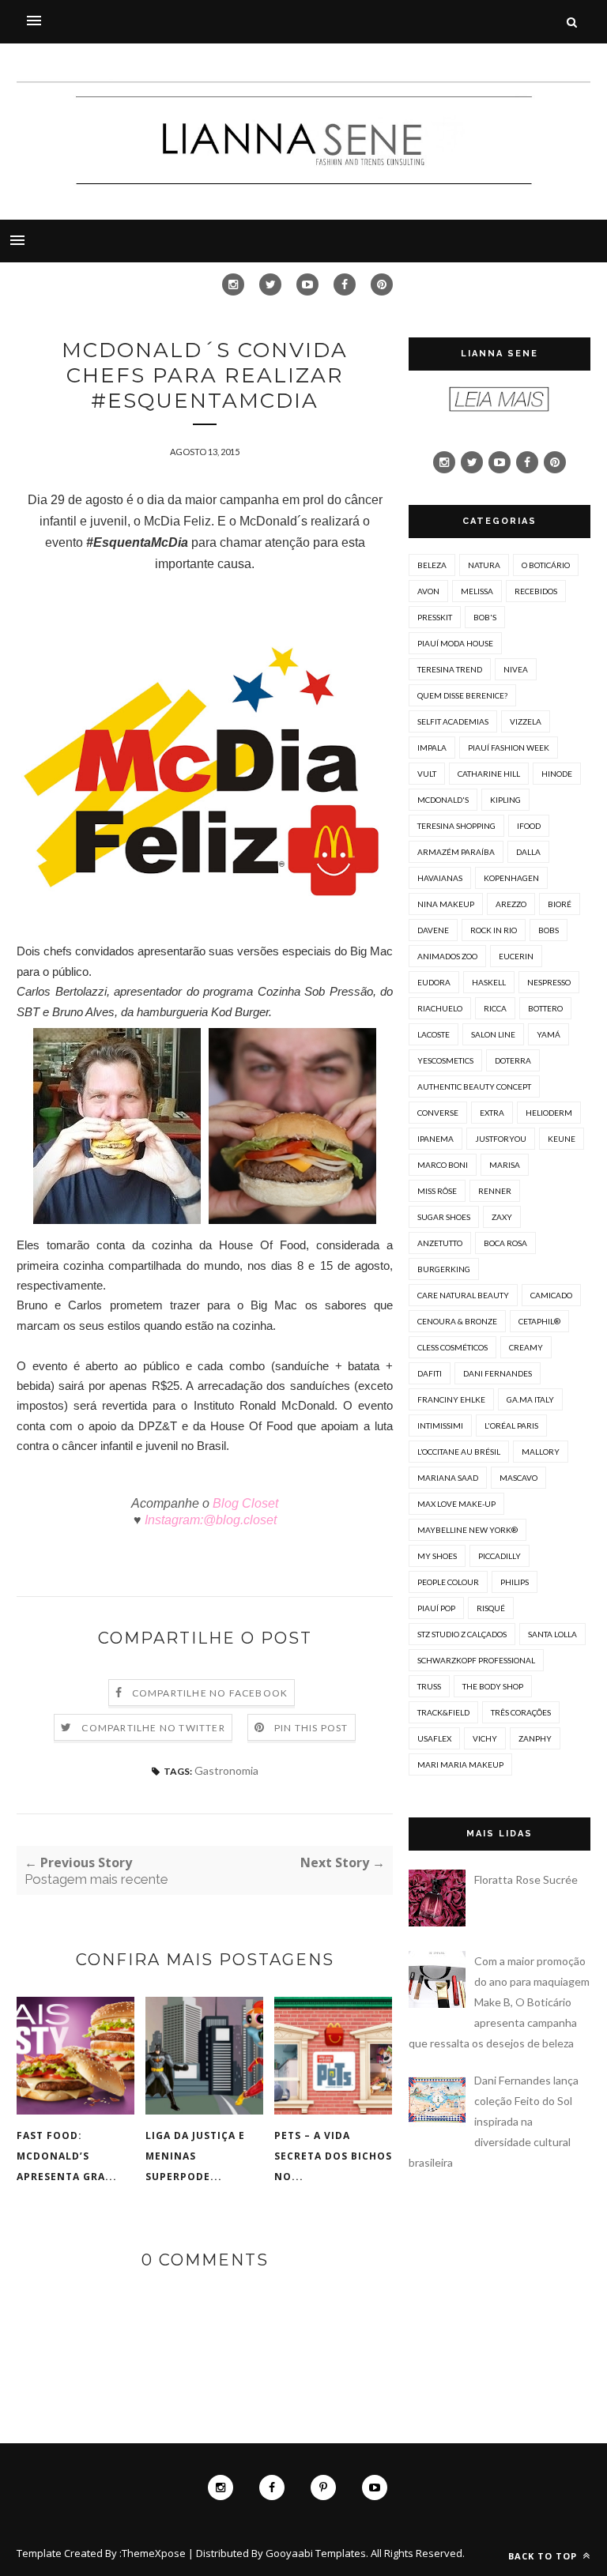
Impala (432, 748)
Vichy (485, 1738)
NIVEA (516, 669)
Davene (433, 930)
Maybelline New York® (468, 1530)
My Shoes (437, 1556)
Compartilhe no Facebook (210, 1693)
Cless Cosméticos (452, 1347)
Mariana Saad (448, 1478)
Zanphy (535, 1738)
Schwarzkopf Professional (476, 1660)
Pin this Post (311, 1728)
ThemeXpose (154, 2553)
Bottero (545, 1008)
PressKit (435, 617)
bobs (549, 930)
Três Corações (521, 1712)
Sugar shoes (444, 1217)
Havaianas (440, 878)
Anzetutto (440, 1243)
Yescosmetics (445, 1060)
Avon (428, 591)
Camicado (551, 1295)
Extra (492, 1113)
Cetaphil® (539, 1321)
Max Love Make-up (456, 1504)
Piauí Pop (436, 1608)
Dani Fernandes (498, 1373)
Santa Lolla (552, 1634)
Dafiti (430, 1373)
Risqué (491, 1608)
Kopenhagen (511, 878)
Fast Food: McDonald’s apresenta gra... (67, 2156)
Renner (495, 1191)
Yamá (549, 1034)
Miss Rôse (437, 1191)
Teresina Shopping (456, 826)
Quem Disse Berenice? (462, 695)
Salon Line (493, 1034)
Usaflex (434, 1738)
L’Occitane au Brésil (459, 1452)
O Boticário (546, 565)
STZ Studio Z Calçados (462, 1634)
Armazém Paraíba (456, 852)
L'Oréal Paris (511, 1425)
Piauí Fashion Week (509, 748)
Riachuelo (440, 1008)
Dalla (528, 852)
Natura (484, 565)
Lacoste (434, 1034)
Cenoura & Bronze (457, 1321)
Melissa (477, 591)
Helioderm (549, 1113)
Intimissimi (440, 1425)
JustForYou (501, 1139)
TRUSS (429, 1686)
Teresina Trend (450, 669)
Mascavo (518, 1478)
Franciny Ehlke (451, 1399)
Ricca (495, 1008)
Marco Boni (443, 1165)
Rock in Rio (494, 930)
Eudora (434, 982)
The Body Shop (493, 1686)
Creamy (526, 1347)
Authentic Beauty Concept (474, 1087)
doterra (513, 1060)
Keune (562, 1139)
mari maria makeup (460, 1764)
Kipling (505, 800)
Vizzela (526, 721)
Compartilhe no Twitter (153, 1728)
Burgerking (444, 1269)
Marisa (505, 1165)
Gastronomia (226, 1770)
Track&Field (443, 1712)
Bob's (485, 617)
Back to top (544, 2556)
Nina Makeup (446, 904)
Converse (438, 1113)
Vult (427, 774)
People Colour (448, 1582)
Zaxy (502, 1217)
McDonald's (443, 800)
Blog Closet (244, 1503)
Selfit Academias (453, 721)
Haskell (489, 982)
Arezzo (511, 904)
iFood (529, 826)
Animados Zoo (447, 956)
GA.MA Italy (530, 1399)
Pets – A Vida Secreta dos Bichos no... (333, 2156)
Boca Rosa (505, 1243)
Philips (515, 1582)
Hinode (557, 774)
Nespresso (549, 982)
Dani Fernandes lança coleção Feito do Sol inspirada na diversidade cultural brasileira (494, 2121)
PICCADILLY (500, 1556)
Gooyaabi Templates (316, 2553)
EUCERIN (516, 956)
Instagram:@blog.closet (209, 1520)
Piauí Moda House (455, 643)
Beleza (432, 565)
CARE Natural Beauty (463, 1295)
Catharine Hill (489, 774)
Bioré (560, 904)
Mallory (541, 1452)
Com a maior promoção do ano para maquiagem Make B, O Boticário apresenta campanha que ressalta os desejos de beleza (499, 2002)
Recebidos (536, 591)
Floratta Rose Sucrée (526, 1879)
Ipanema (435, 1139)
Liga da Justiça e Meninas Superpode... (195, 2156)
